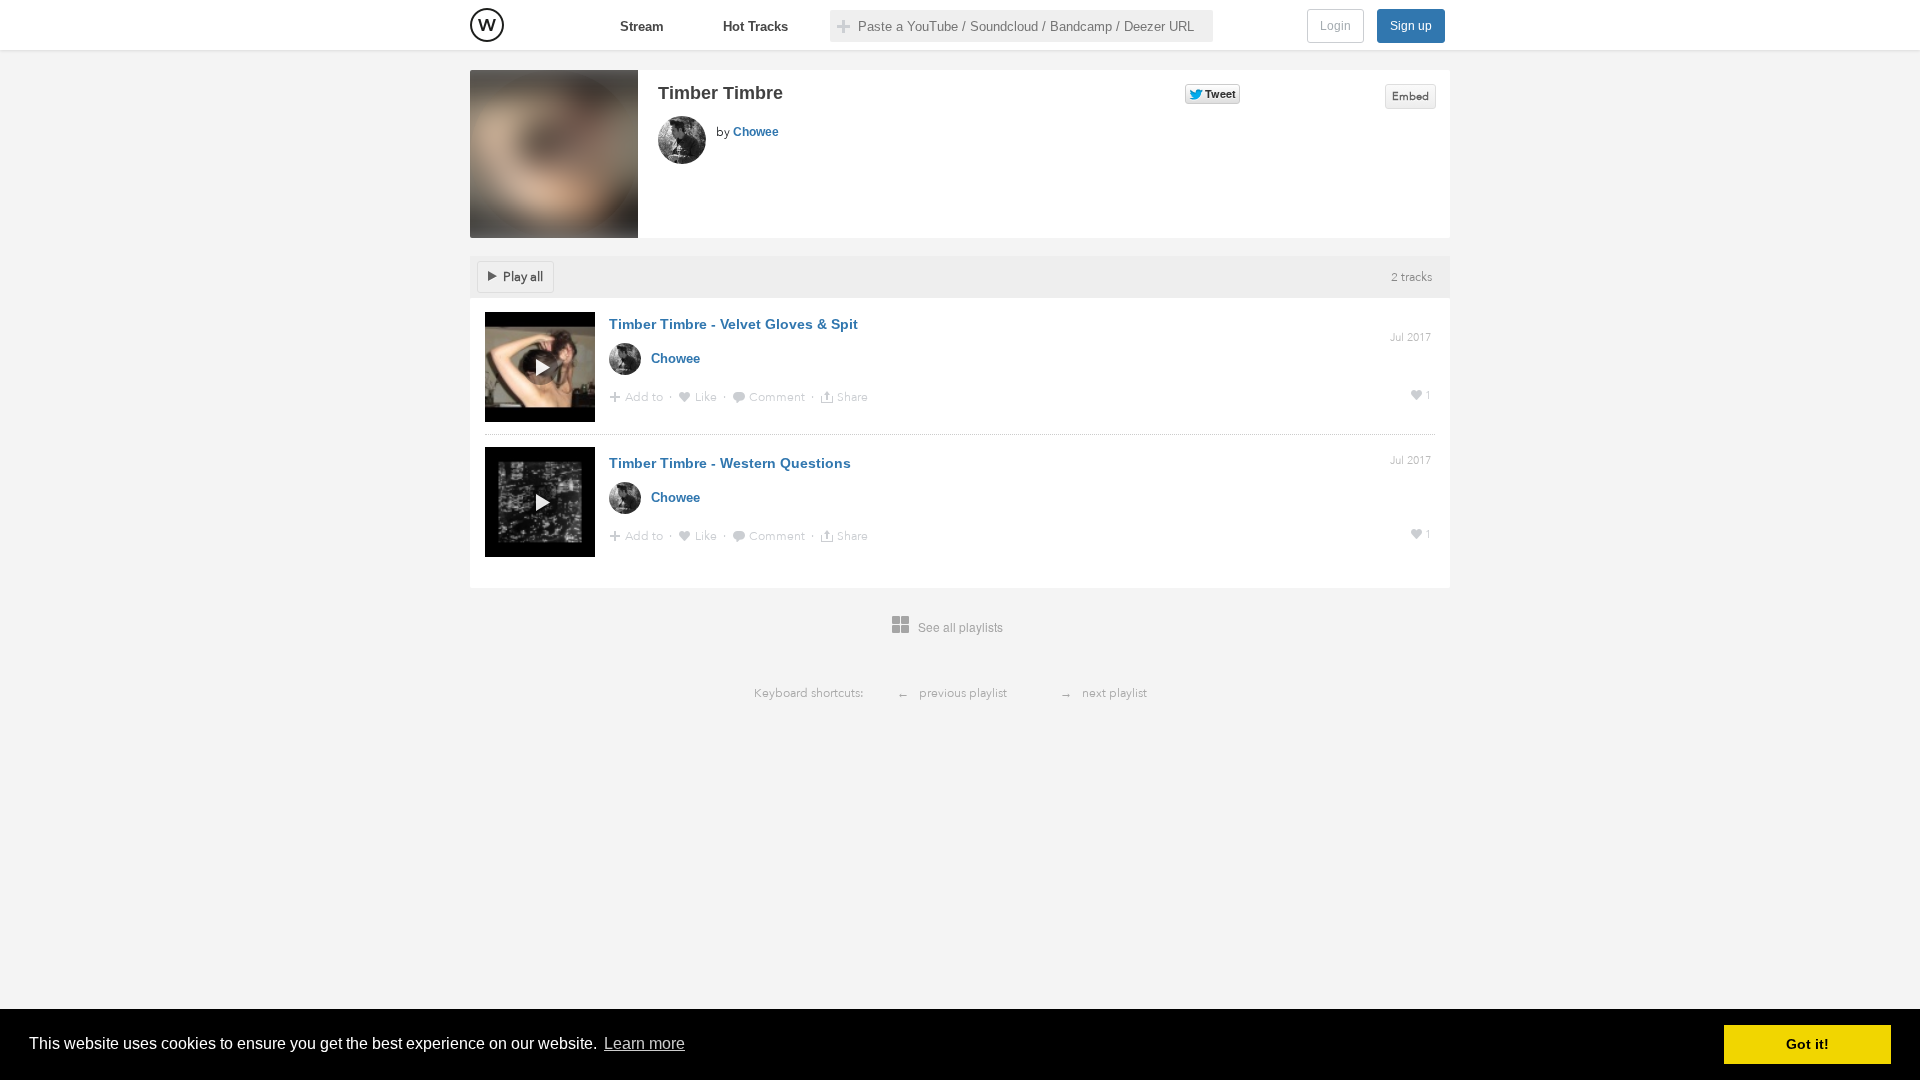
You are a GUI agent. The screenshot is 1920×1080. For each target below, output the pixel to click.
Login (1335, 26)
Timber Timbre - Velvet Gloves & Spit (733, 324)
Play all (523, 277)
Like (707, 397)
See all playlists (960, 626)
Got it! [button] (1807, 1044)
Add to (645, 397)
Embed (1410, 96)
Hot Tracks (755, 26)
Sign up (1411, 26)
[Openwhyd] (487, 25)
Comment (778, 397)
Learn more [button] (644, 1043)
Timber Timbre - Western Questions (730, 463)
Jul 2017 (1410, 337)
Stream (642, 26)
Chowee (756, 132)
